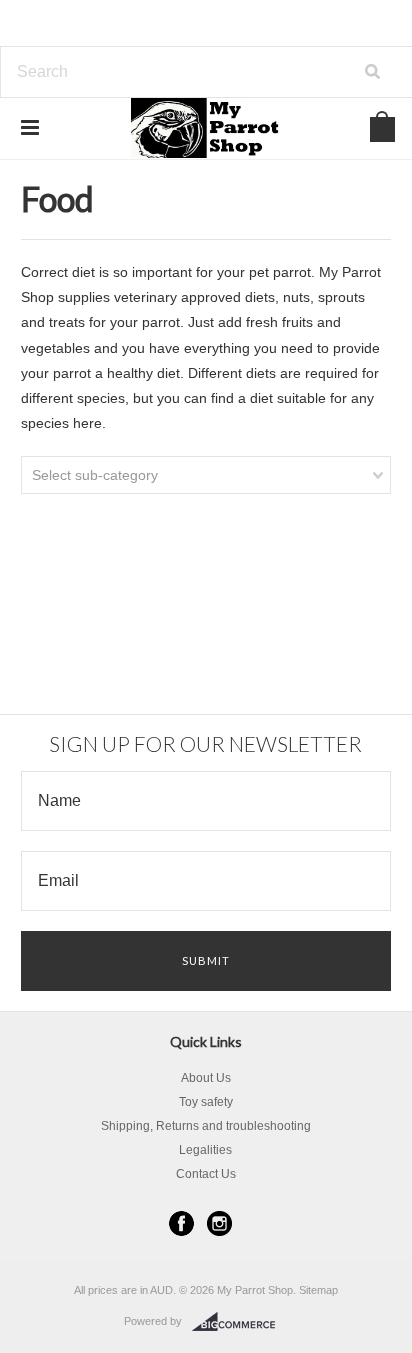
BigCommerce (239, 1322)
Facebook (181, 1223)
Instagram (219, 1223)
